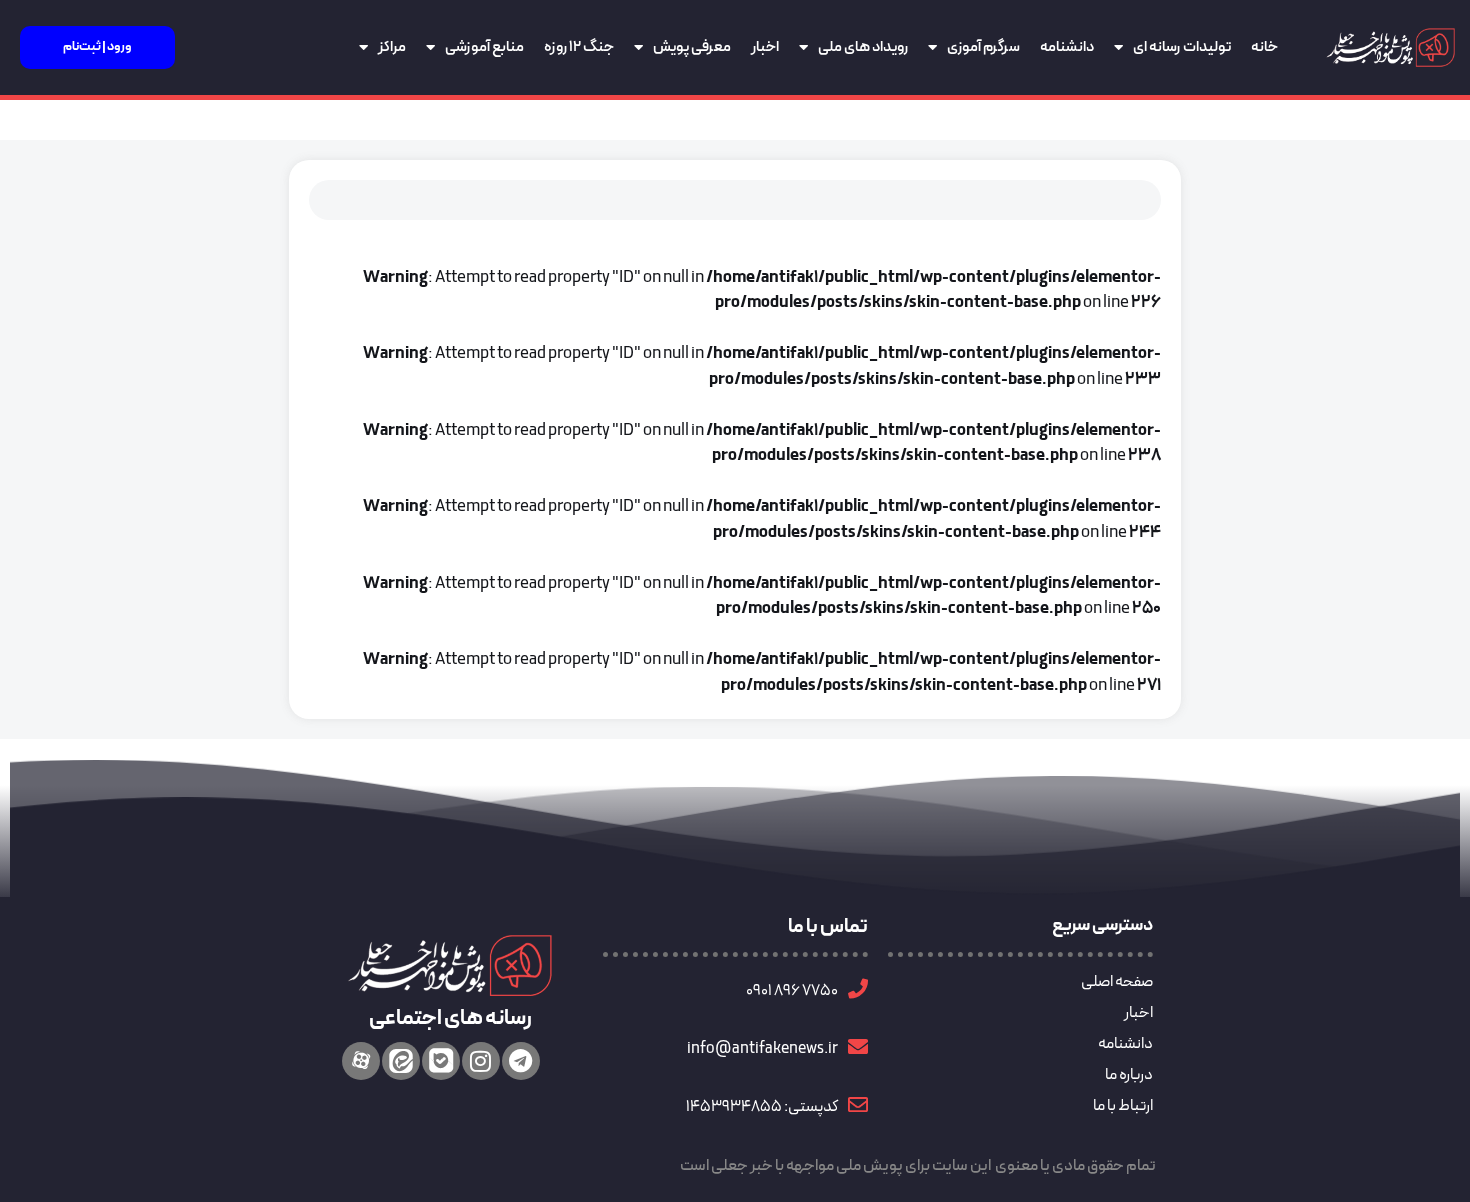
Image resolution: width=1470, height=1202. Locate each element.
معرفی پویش (692, 47)
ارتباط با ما (1123, 1106)
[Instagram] (481, 1061)
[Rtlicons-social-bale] (441, 1061)
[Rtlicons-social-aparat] (361, 1061)
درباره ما (1129, 1075)
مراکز (392, 47)
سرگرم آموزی (983, 47)
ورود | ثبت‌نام (97, 47)
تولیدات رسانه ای (1182, 47)
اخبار (765, 47)
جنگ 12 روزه (579, 47)
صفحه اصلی (1117, 982)
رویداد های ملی (863, 47)
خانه (1264, 47)
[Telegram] (521, 1061)
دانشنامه (1067, 47)
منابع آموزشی (484, 47)
